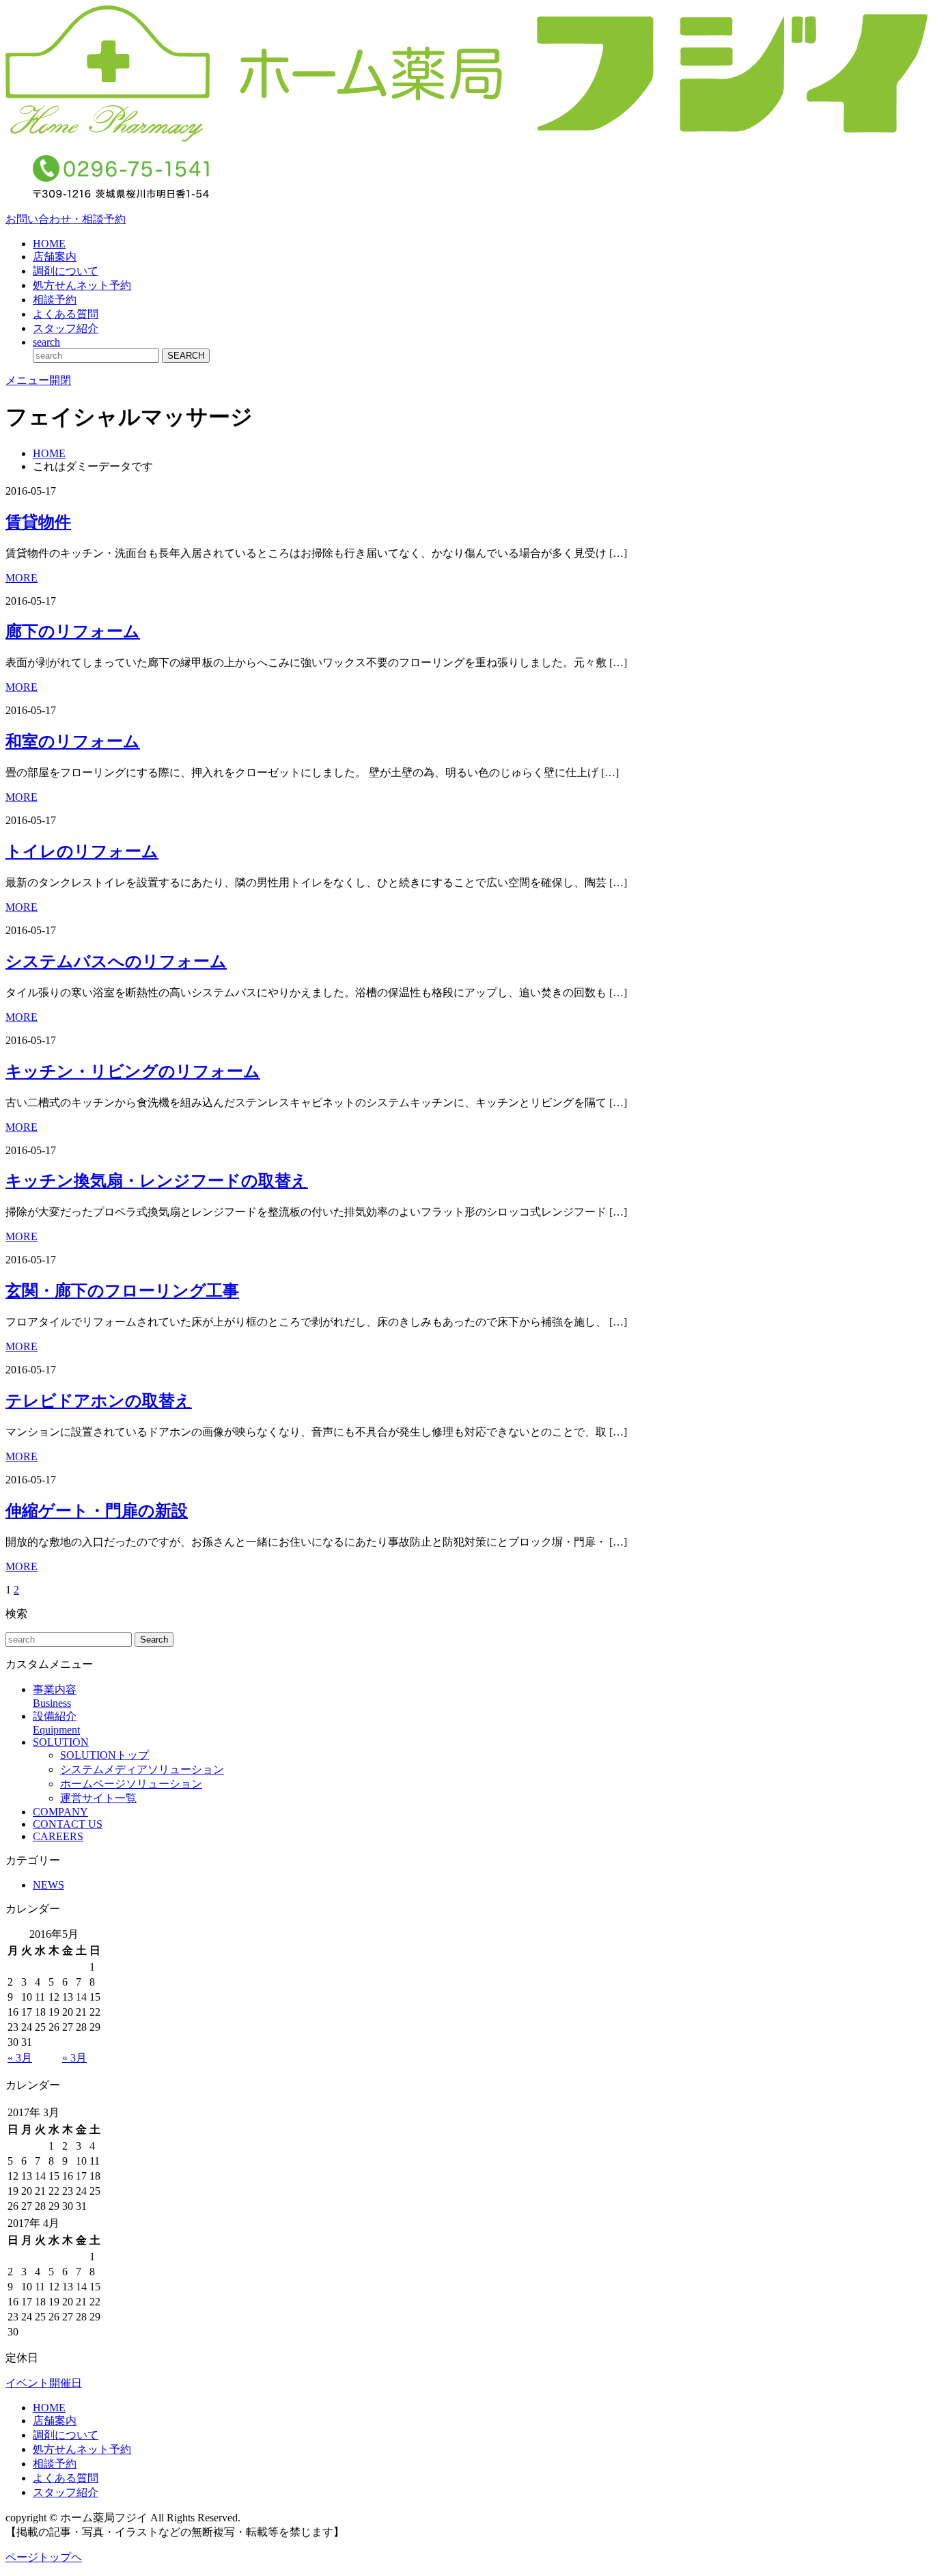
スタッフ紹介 (66, 328)
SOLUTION (61, 1742)
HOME (49, 244)
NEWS (48, 1885)
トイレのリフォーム (82, 851)
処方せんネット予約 (82, 285)
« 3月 (20, 2058)
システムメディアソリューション (142, 1769)
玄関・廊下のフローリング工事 (122, 1291)
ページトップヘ (44, 2557)
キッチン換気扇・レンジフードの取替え (157, 1181)
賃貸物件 (38, 522)
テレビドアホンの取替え (99, 1401)
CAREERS (58, 1836)
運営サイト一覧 (98, 1798)
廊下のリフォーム (73, 631)
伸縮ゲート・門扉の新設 (97, 1511)
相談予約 (55, 300)
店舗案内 (55, 257)
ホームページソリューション (131, 1784)
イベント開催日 (44, 2383)
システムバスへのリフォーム (116, 961)
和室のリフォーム (73, 741)
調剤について (66, 271)
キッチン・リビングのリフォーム (133, 1071)
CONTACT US (68, 1824)
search (46, 342)
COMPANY (60, 1812)
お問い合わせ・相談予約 (66, 219)
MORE (22, 578)
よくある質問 (66, 314)
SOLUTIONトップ (105, 1755)
